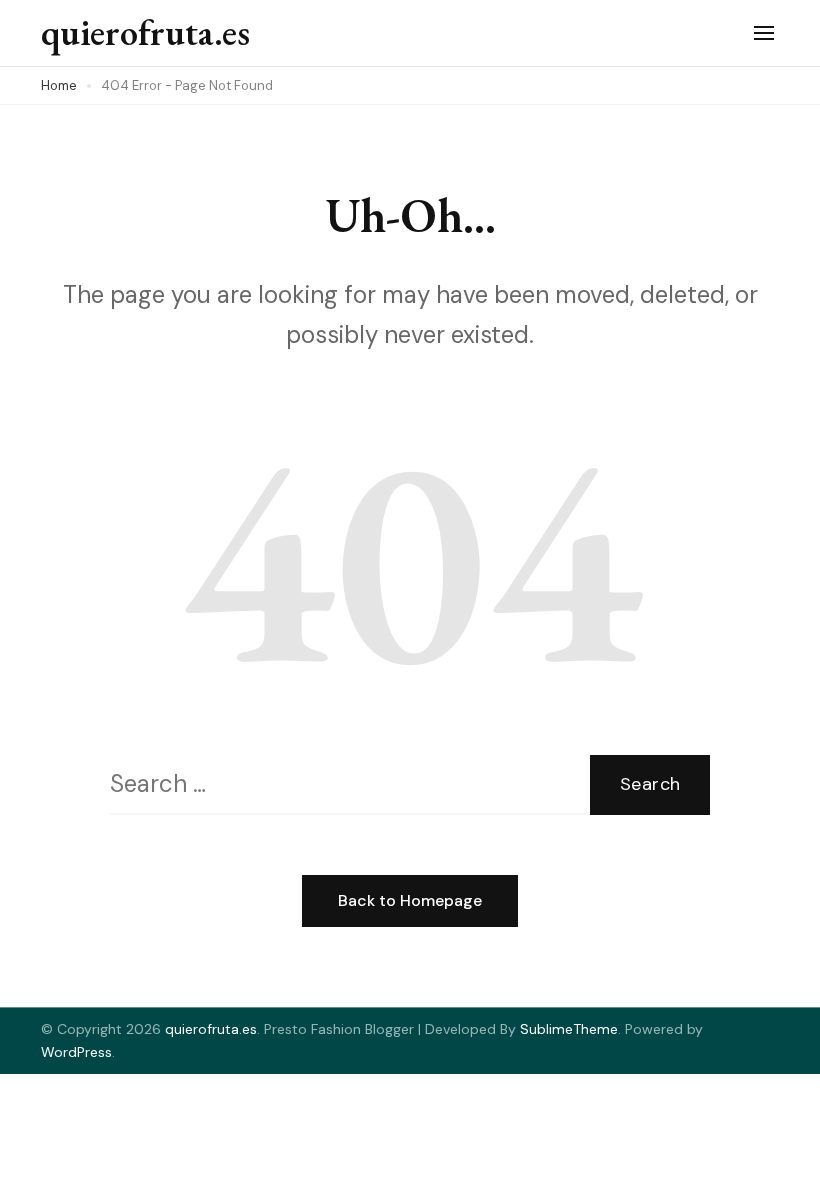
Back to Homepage (410, 900)
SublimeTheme (569, 1029)
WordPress (76, 1052)
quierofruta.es (145, 32)
